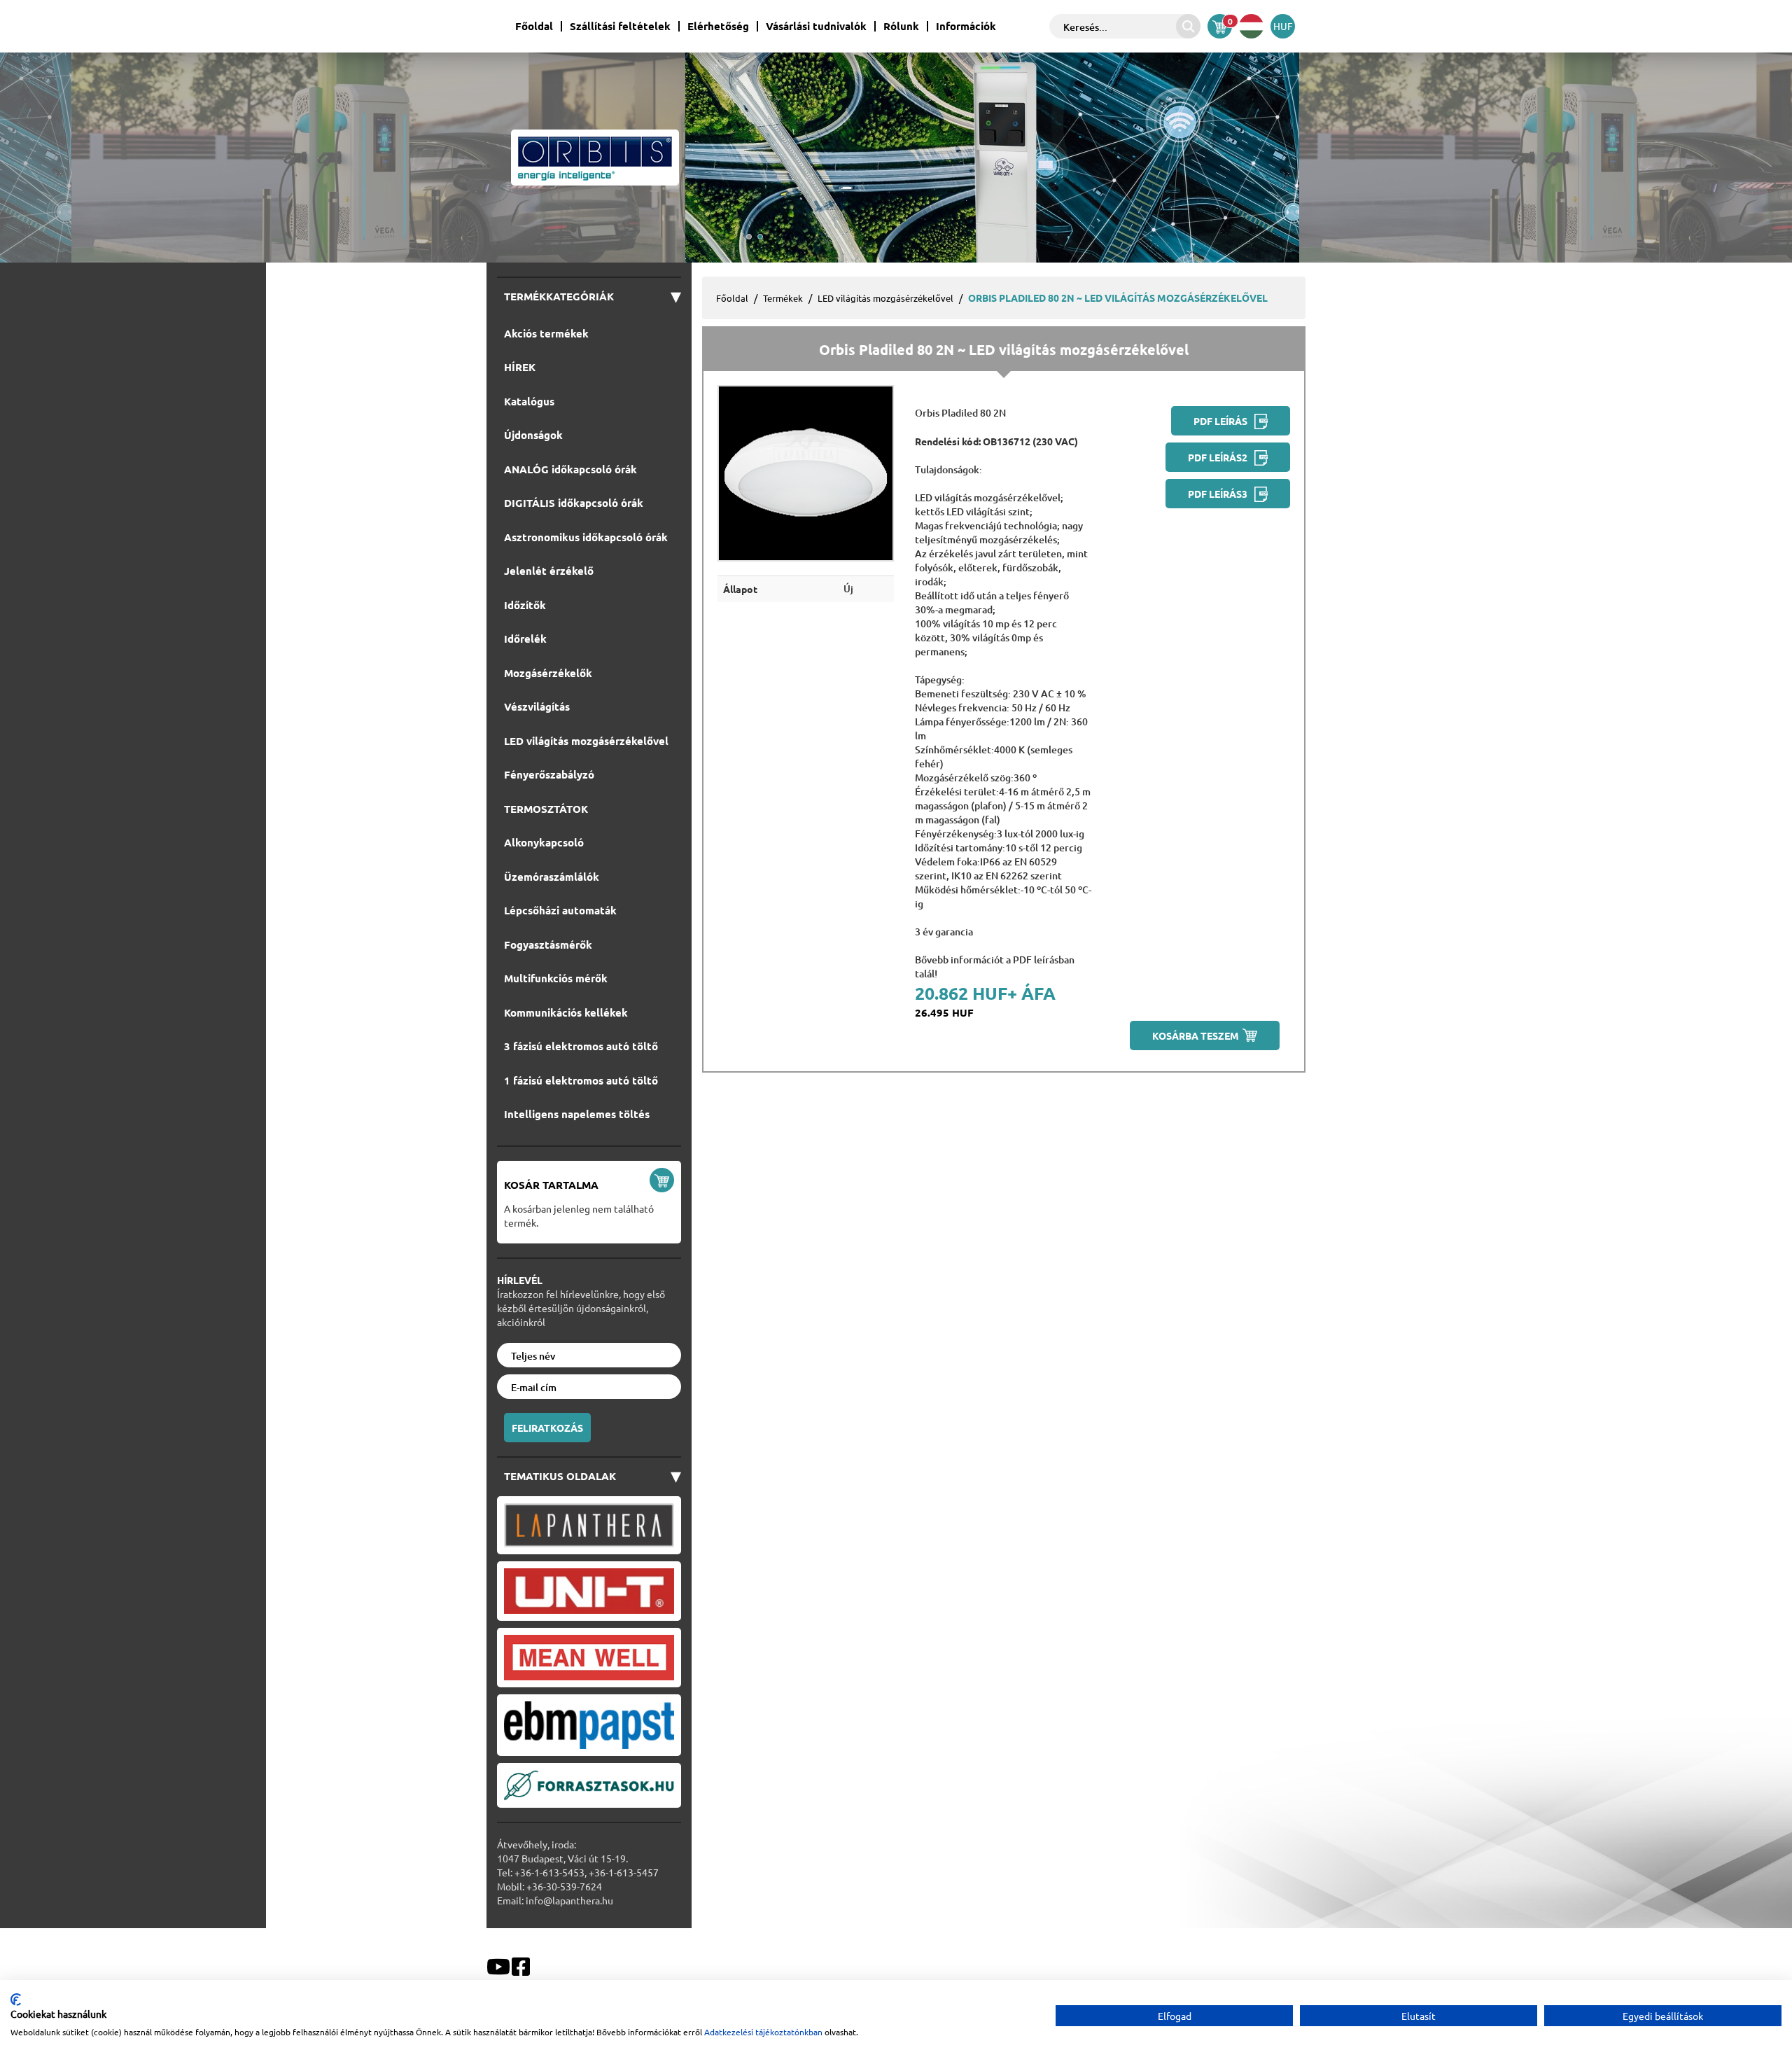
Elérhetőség (718, 26)
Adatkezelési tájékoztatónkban (763, 2032)
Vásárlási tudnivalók (816, 26)
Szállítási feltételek (620, 26)
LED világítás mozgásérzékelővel (885, 298)
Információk (966, 26)
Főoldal (534, 26)
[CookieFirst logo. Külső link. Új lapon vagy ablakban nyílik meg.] (16, 2000)
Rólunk (901, 26)
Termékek (783, 298)
